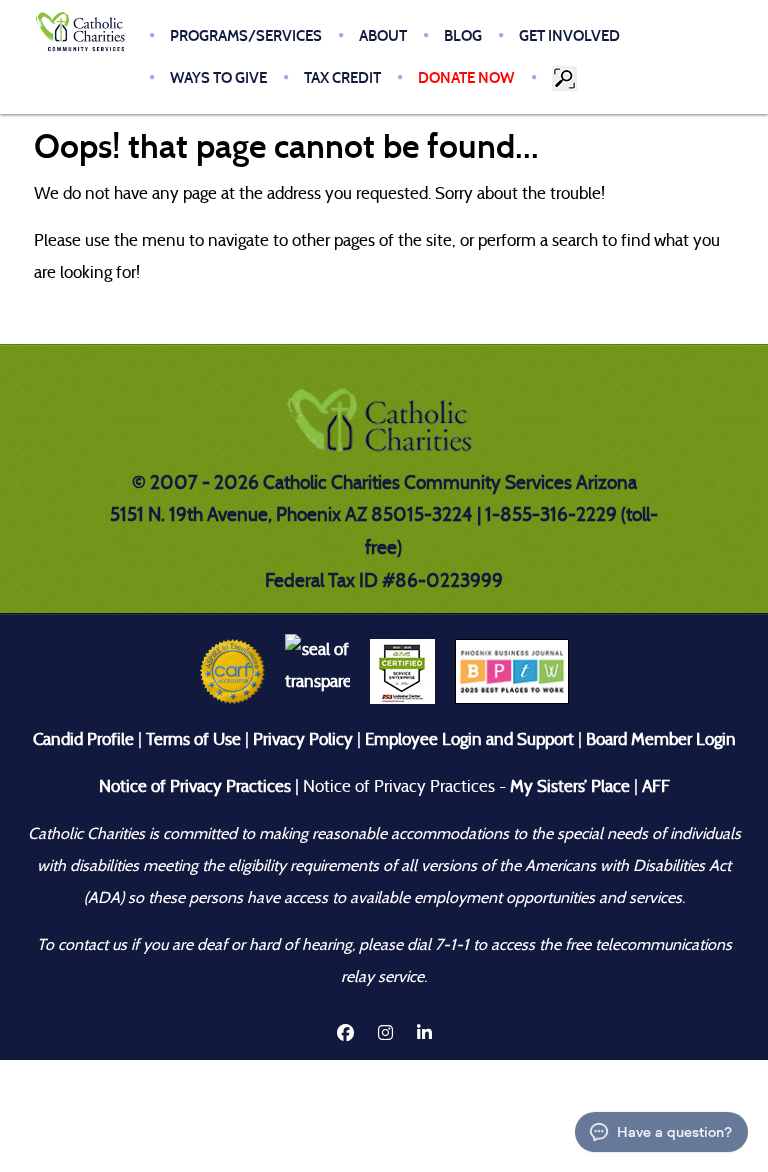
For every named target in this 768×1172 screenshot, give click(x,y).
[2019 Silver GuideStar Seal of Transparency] (317, 670)
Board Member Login (661, 739)
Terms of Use (193, 739)
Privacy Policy (303, 739)
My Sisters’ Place (568, 786)
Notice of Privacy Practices (195, 786)
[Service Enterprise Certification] (402, 670)
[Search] (566, 78)
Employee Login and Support (469, 739)
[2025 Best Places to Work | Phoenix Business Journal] (512, 670)
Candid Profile (83, 739)
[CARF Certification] (232, 670)
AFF (656, 786)
